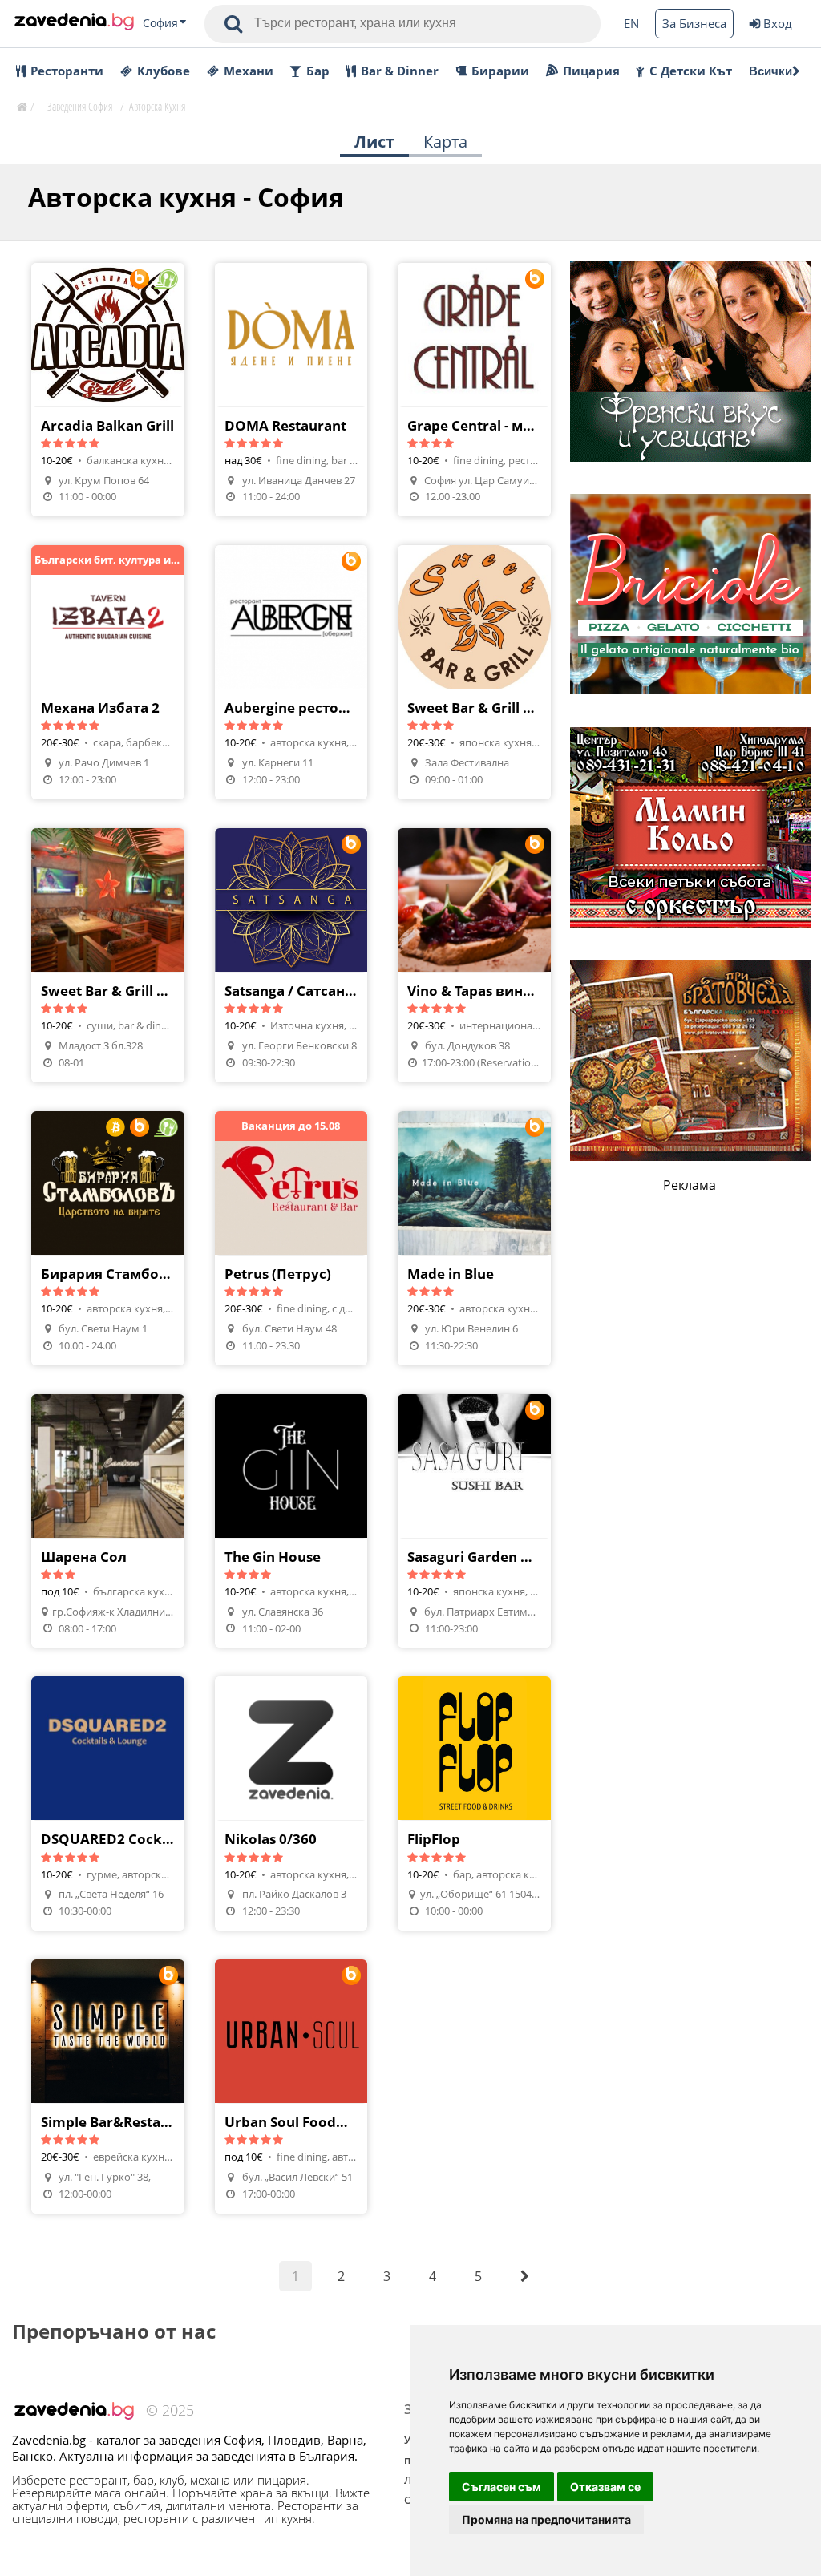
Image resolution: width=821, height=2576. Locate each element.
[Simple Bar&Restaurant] (108, 2087)
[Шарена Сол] (108, 1521)
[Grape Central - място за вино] (474, 390)
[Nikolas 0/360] (291, 1804)
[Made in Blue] (474, 1238)
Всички (770, 71)
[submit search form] (233, 24)
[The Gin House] (291, 1521)
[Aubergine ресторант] (291, 672)
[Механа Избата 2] (108, 672)
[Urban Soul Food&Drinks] (291, 2087)
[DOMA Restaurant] (291, 390)
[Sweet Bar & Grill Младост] (108, 955)
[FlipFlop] (474, 1804)
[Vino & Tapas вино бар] (474, 955)
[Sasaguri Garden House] (474, 1521)
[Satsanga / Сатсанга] (291, 955)
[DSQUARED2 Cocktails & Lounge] (108, 1804)
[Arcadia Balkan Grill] (108, 390)
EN (631, 23)
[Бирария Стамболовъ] (108, 1238)
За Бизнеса (694, 23)
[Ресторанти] (74, 23)
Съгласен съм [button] (501, 2487)
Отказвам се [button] (605, 2487)
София (160, 23)
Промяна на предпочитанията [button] (546, 2519)
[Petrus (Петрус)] (291, 1238)
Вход (778, 23)
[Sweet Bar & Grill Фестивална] (474, 672)
